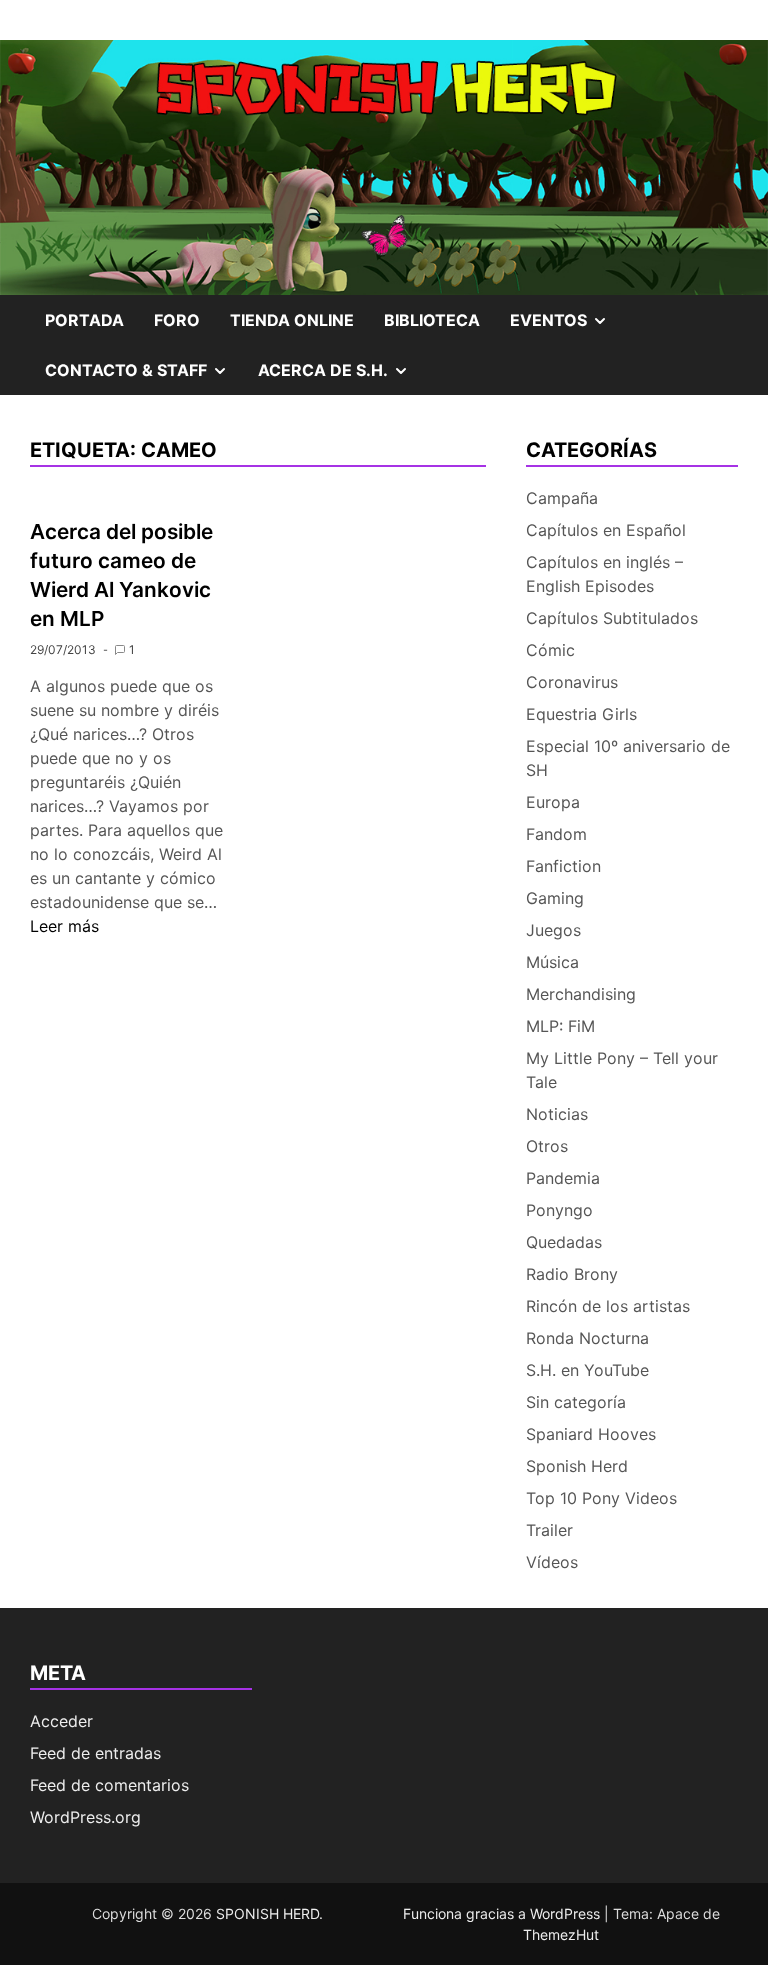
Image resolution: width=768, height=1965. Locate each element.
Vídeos (552, 1562)
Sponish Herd (577, 1466)
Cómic (550, 650)
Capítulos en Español (606, 530)
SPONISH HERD (267, 1913)
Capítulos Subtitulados (612, 618)
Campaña (562, 498)
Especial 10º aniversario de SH (628, 758)
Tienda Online (292, 320)
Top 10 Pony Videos (601, 1498)
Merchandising (581, 994)
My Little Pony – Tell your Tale (622, 1070)
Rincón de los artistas (608, 1306)
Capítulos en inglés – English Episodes (604, 574)
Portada (84, 320)
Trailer (549, 1530)
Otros (547, 1146)
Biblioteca (432, 320)
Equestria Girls (581, 714)
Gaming (555, 898)
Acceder (61, 1721)
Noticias (557, 1114)
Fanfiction (563, 866)
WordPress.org (85, 1817)
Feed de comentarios (109, 1785)
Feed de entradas (95, 1753)
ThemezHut (561, 1934)
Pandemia (563, 1178)
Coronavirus (572, 682)
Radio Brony (572, 1274)
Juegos (553, 930)
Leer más (64, 926)
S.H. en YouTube (587, 1370)
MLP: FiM (560, 1026)
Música (552, 962)
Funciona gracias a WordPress (503, 1913)
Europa (553, 802)
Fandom (556, 834)
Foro (177, 320)
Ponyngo (559, 1210)
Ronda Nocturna (587, 1338)
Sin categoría (576, 1402)
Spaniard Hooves (591, 1434)
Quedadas (564, 1242)
